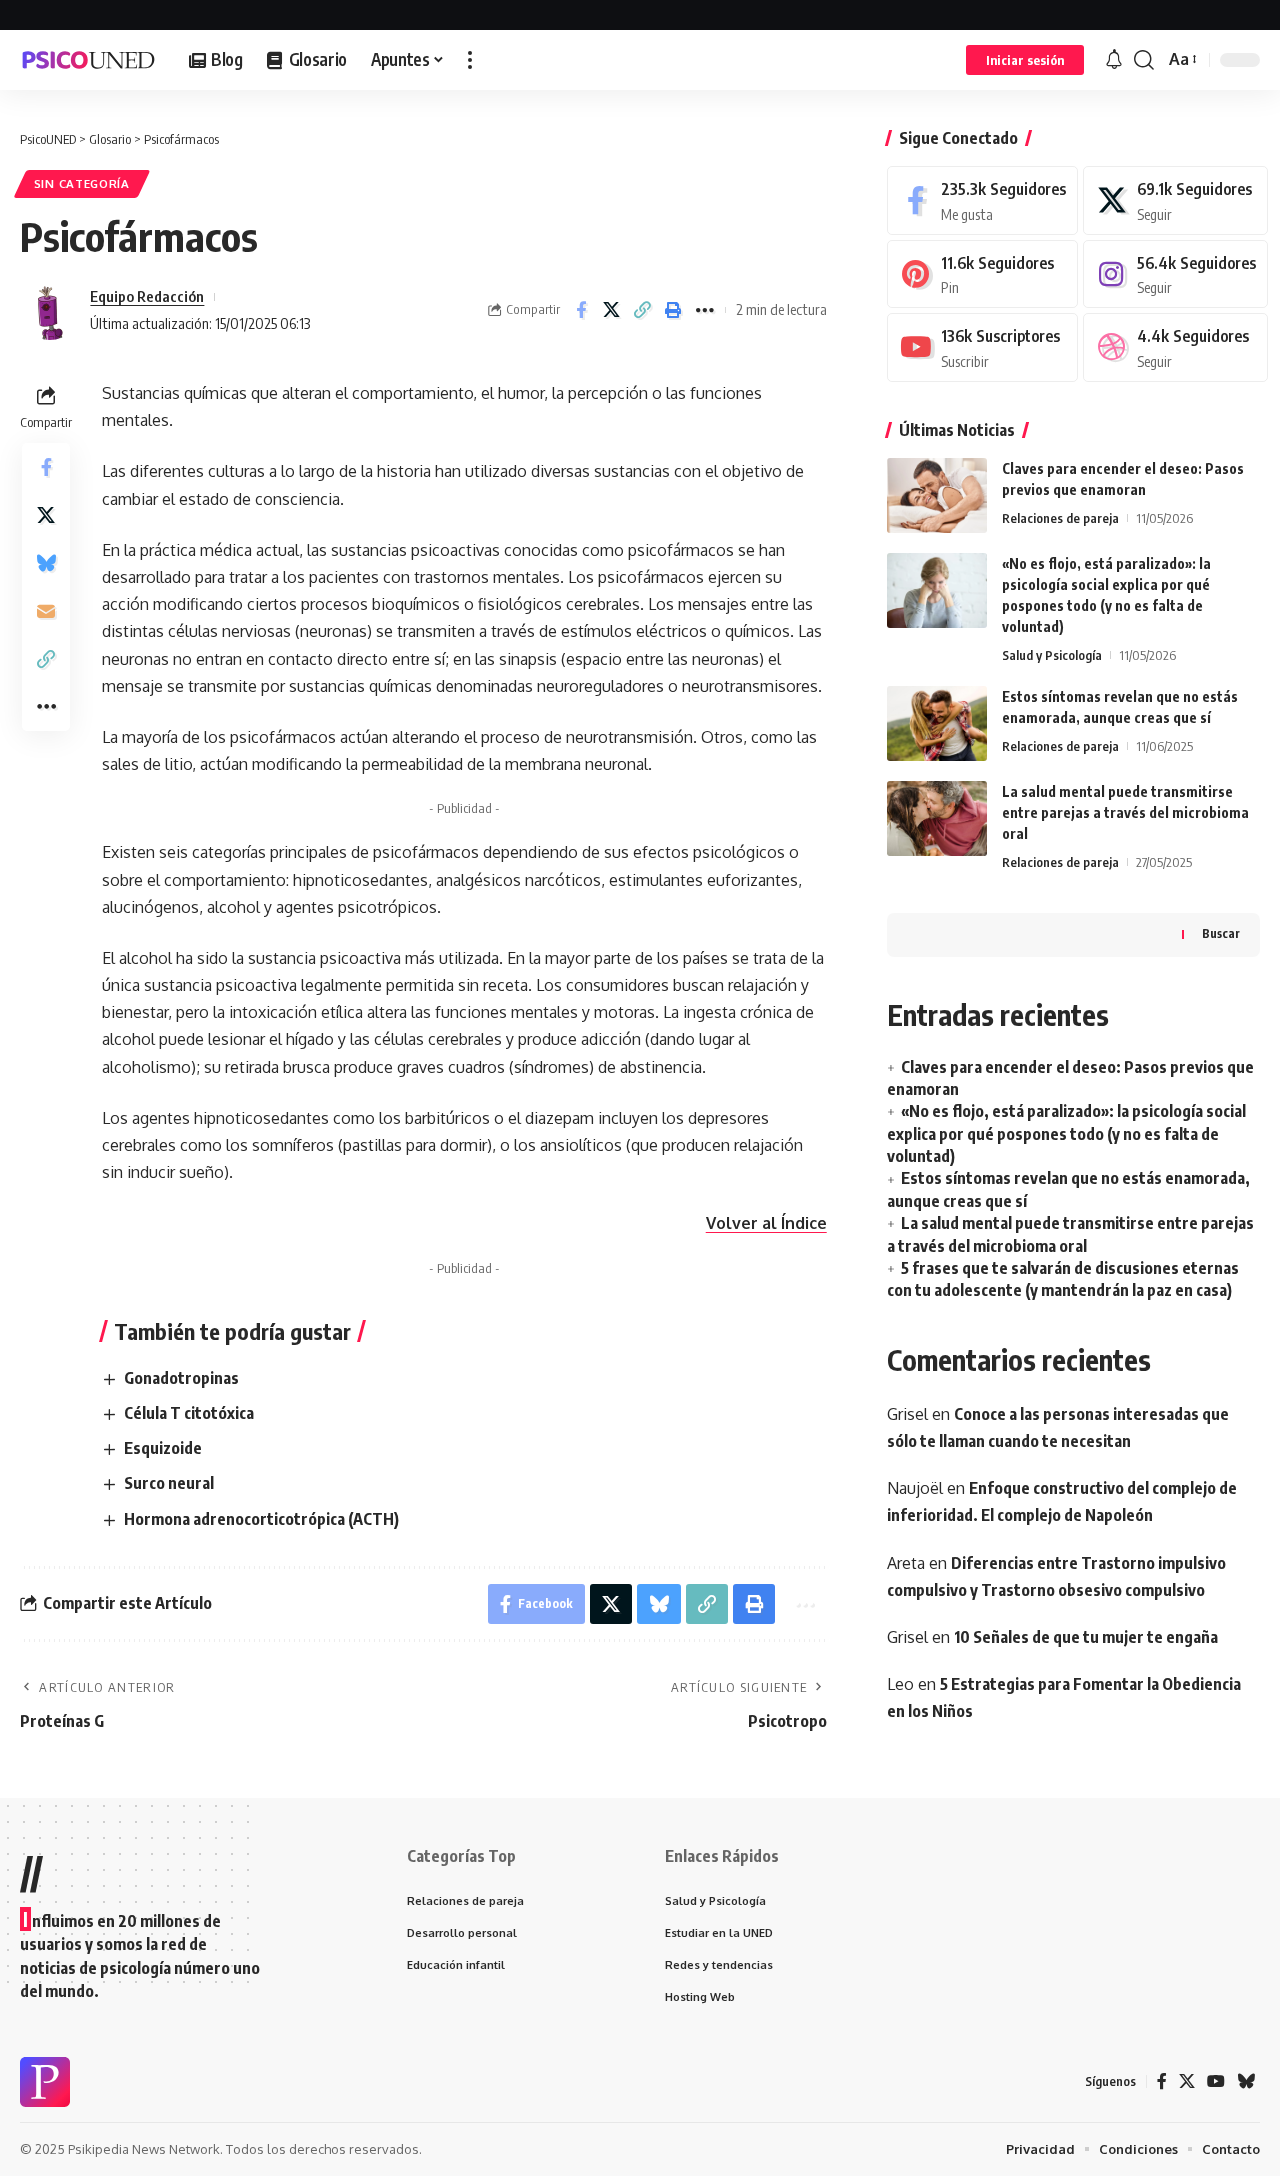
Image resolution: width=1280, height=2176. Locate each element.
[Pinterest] (982, 274)
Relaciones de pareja (1060, 518)
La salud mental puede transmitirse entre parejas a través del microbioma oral (1125, 812)
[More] (705, 310)
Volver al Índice (766, 1223)
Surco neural (169, 1483)
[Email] (46, 611)
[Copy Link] (643, 310)
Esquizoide (163, 1448)
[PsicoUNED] (88, 60)
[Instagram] (1175, 274)
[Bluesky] (1246, 2081)
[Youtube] (982, 347)
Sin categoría (82, 183)
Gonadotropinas (181, 1378)
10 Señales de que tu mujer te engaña (1086, 1637)
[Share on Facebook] (581, 310)
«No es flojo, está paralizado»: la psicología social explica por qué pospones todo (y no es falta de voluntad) (1066, 1133)
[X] (1175, 200)
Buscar (1221, 933)
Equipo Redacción (147, 296)
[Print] (674, 310)
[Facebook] (982, 200)
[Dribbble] (1175, 347)
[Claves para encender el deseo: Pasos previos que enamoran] (937, 495)
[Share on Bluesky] (46, 563)
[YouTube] (1216, 2081)
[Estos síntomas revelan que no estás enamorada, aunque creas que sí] (937, 723)
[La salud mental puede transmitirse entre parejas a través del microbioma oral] (937, 818)
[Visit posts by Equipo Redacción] (50, 310)
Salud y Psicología (1052, 655)
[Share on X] (612, 310)
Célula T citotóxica (189, 1413)
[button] (470, 60)
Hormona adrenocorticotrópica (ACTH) (261, 1519)
